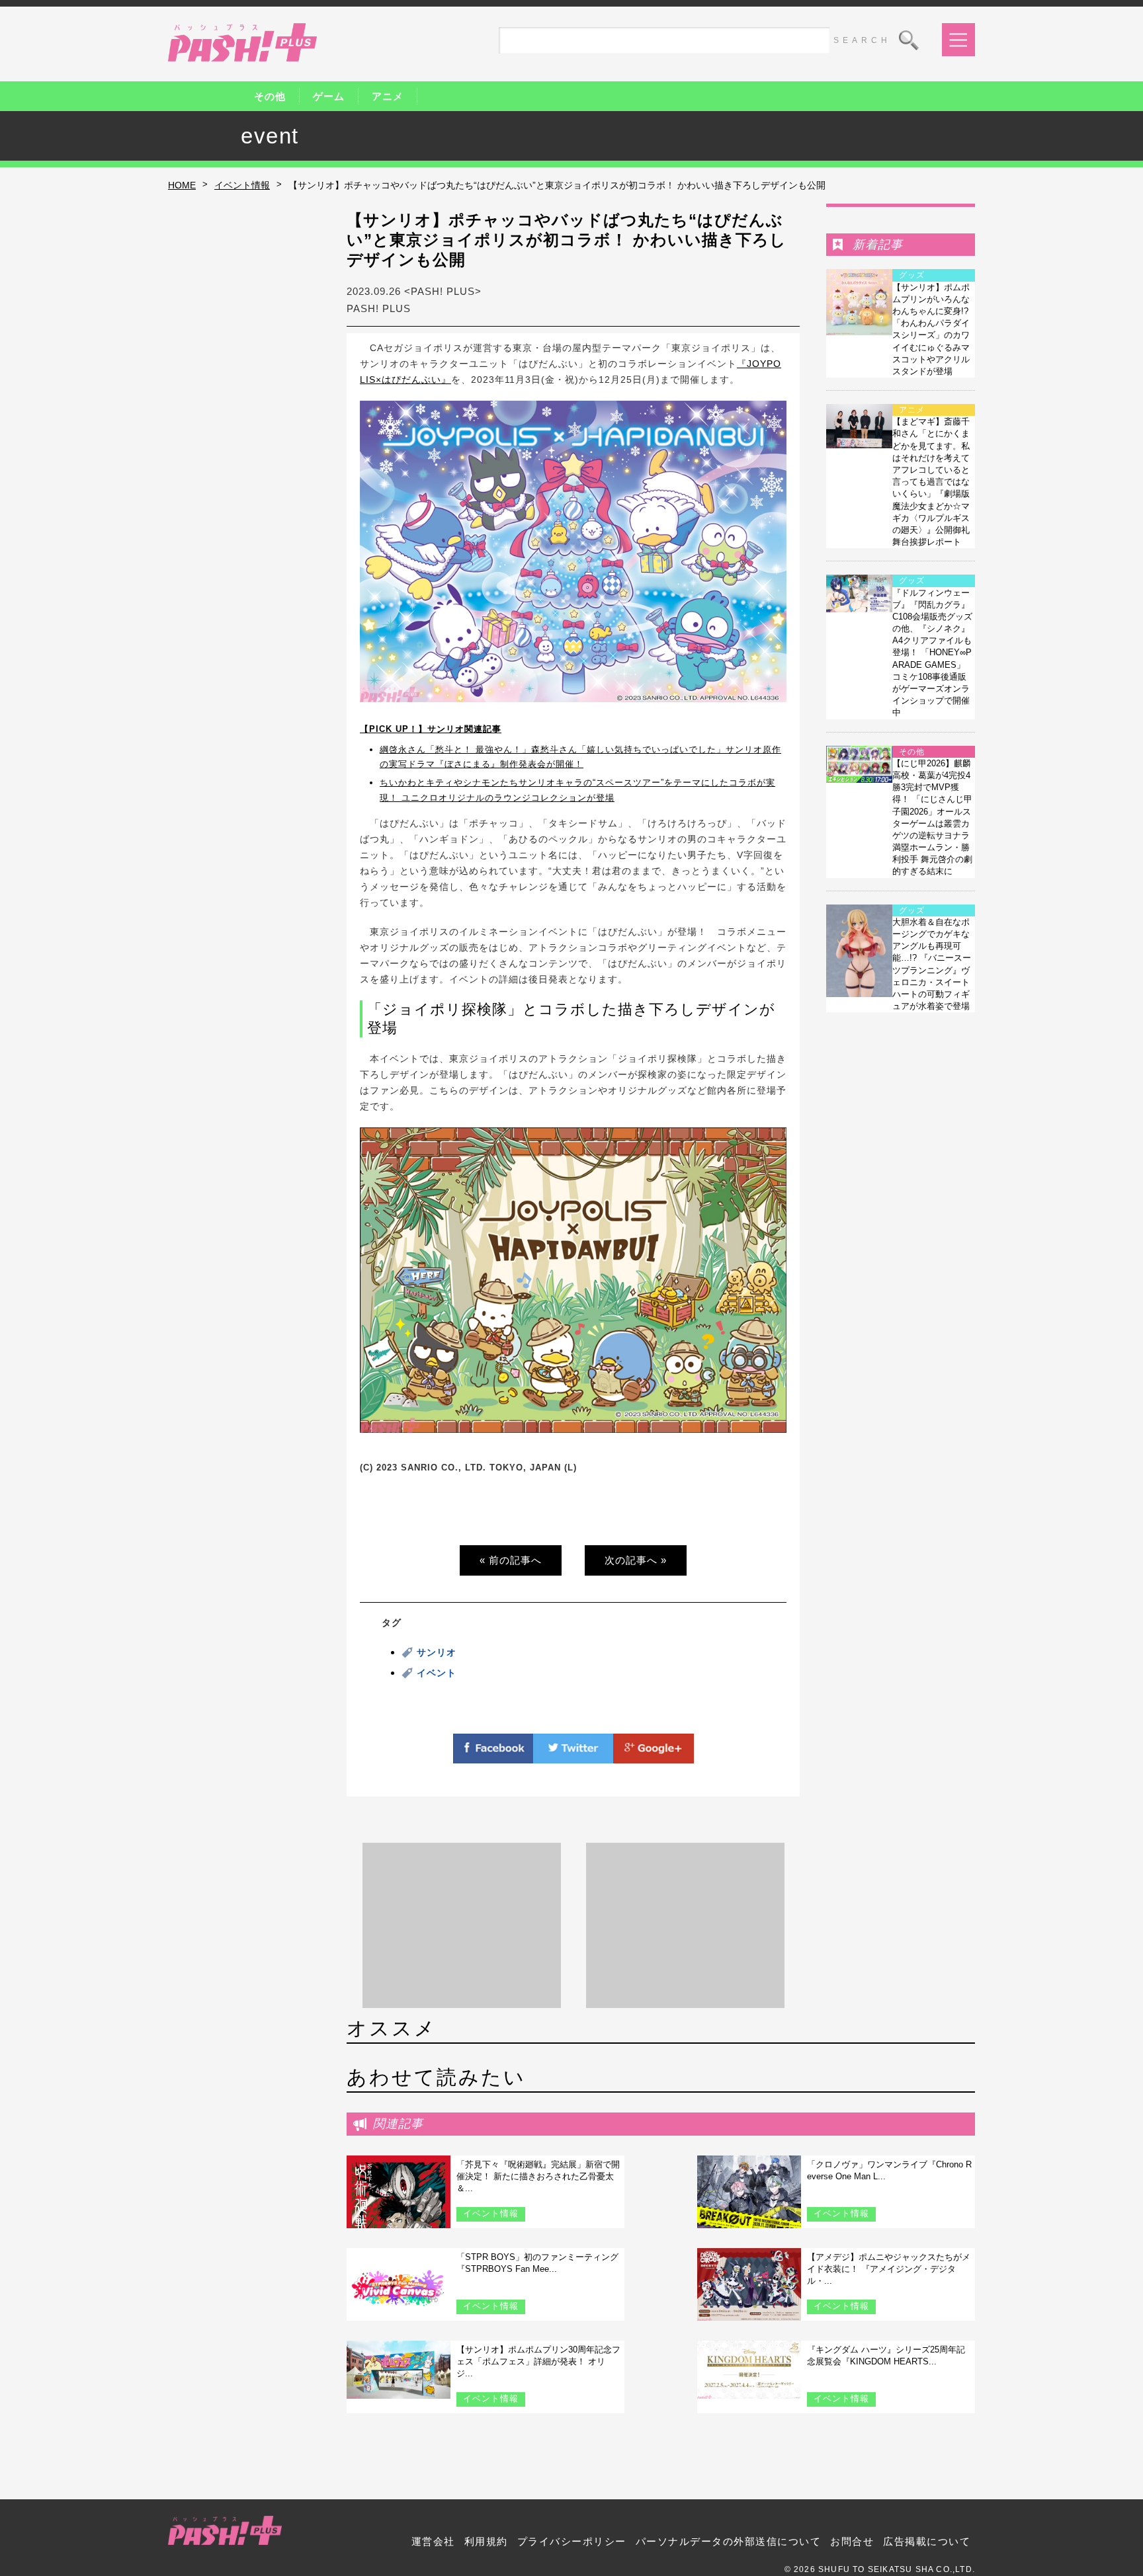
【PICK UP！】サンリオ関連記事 (431, 729)
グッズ (912, 275)
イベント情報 (242, 185)
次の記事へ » (636, 1560)
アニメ (388, 96)
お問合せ (852, 2541)
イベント (437, 1673)
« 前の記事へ (511, 1560)
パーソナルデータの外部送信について (729, 2541)
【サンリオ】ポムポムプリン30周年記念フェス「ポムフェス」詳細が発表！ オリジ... (538, 2361)
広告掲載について (927, 2541)
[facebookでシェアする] (493, 1755)
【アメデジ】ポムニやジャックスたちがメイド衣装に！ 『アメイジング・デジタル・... (889, 2269)
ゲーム (329, 96)
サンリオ (437, 1652)
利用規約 (486, 2541)
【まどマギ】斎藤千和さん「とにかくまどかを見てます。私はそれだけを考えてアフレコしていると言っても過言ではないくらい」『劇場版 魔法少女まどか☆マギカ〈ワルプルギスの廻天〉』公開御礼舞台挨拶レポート (931, 482)
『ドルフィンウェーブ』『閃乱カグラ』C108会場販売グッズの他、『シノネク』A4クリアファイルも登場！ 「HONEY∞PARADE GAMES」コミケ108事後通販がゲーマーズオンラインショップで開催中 (932, 653)
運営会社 (433, 2541)
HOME (182, 185)
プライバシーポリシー (572, 2541)
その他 (270, 96)
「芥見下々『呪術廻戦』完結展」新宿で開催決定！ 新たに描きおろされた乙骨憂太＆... (538, 2176)
